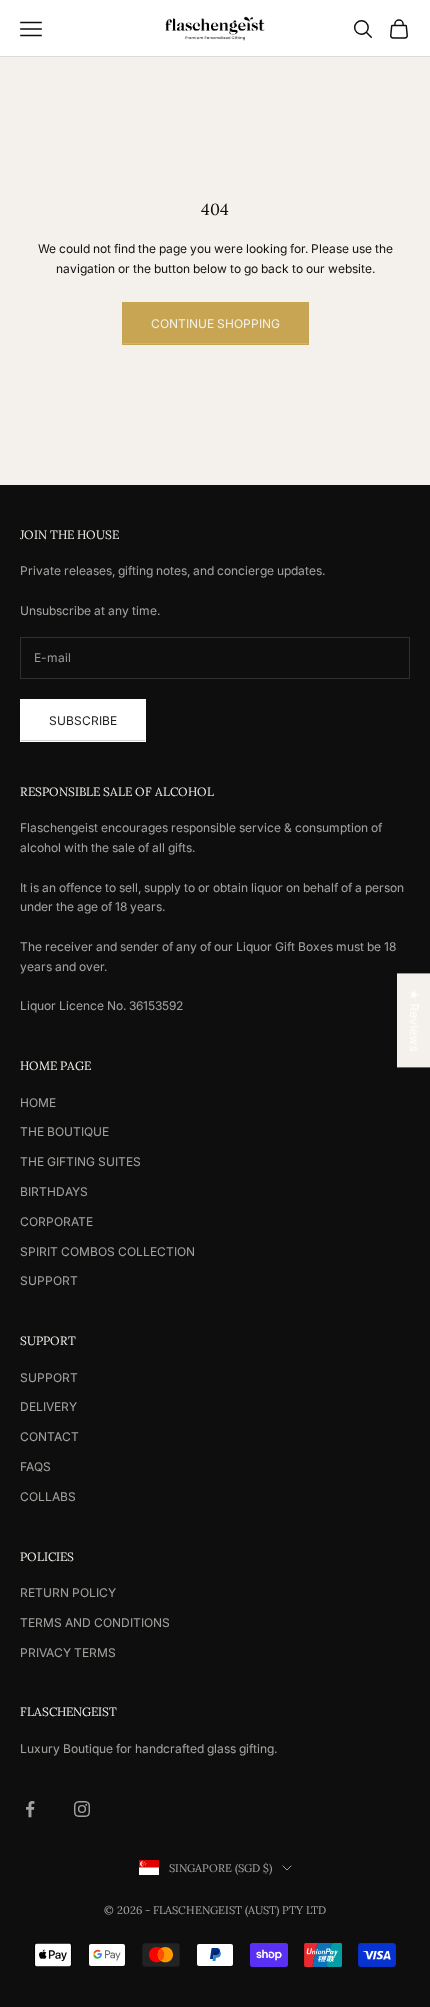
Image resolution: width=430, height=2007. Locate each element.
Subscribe (83, 720)
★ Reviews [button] (414, 1020)
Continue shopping (215, 323)
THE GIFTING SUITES (80, 1161)
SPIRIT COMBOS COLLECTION (107, 1251)
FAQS (35, 1466)
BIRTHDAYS (54, 1191)
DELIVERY (48, 1406)
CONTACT (49, 1436)
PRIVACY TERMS (68, 1652)
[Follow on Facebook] (30, 1809)
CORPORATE (56, 1221)
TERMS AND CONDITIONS (95, 1622)
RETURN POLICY (68, 1592)
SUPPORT (49, 1280)
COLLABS (48, 1496)
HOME (38, 1102)
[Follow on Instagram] (82, 1809)
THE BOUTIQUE (64, 1131)
